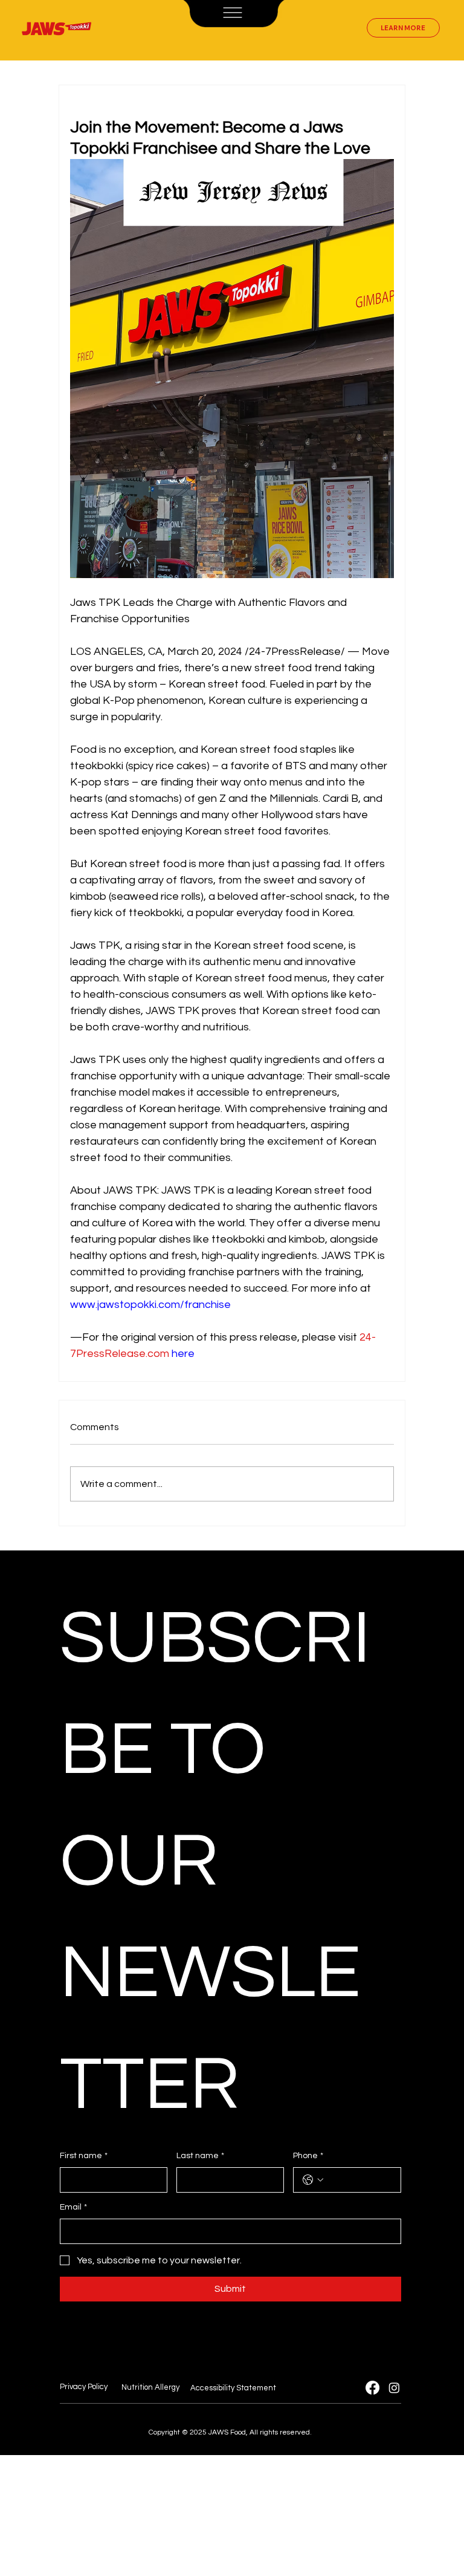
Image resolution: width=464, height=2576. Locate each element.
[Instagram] (394, 2388)
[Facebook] (372, 2388)
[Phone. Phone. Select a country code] (313, 2180)
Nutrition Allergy (150, 2387)
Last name (200, 2156)
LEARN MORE (403, 28)
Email (73, 2207)
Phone (308, 2156)
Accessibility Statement (233, 2388)
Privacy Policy (84, 2387)
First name (84, 2156)
